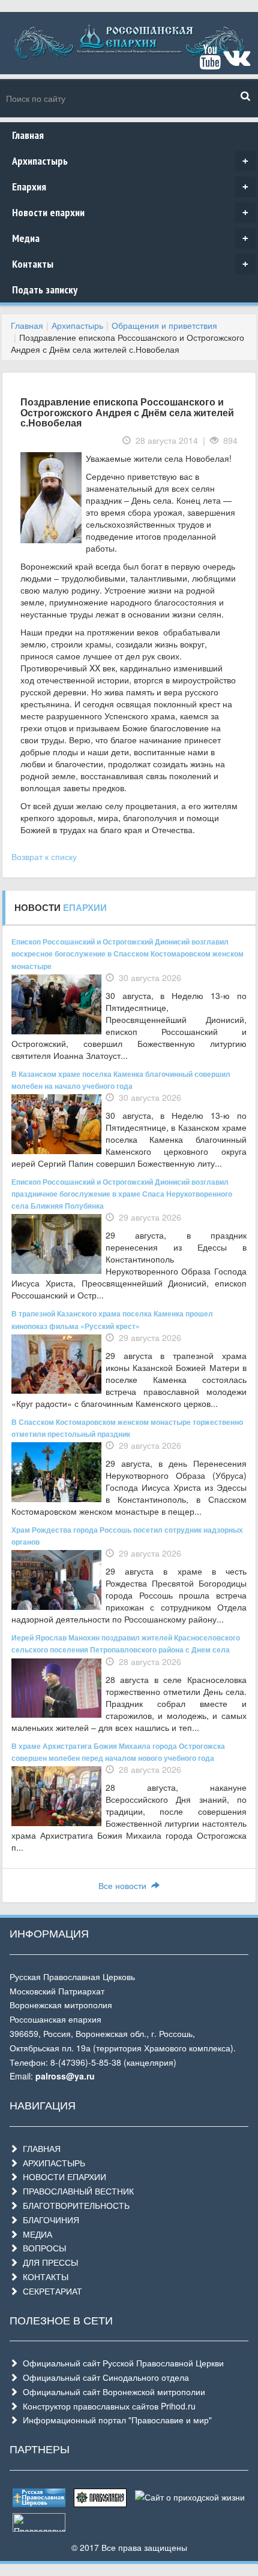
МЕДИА (35, 2234)
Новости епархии (130, 212)
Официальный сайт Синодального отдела (103, 2377)
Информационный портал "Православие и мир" (115, 2420)
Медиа (130, 238)
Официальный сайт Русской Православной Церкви (121, 2363)
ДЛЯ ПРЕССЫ (48, 2262)
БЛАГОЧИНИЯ (49, 2220)
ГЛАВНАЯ (39, 2148)
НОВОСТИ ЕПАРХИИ (62, 2177)
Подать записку (45, 290)
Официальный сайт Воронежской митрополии (112, 2392)
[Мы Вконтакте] (237, 62)
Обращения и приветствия (164, 325)
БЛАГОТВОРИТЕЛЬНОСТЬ (74, 2205)
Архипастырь (130, 161)
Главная (28, 135)
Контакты (130, 264)
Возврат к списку (44, 856)
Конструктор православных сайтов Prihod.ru (107, 2406)
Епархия (130, 187)
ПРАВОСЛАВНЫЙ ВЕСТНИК (76, 2191)
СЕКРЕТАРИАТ (50, 2291)
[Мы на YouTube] (210, 62)
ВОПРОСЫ (42, 2248)
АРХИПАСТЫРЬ (52, 2163)
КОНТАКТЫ (43, 2277)
